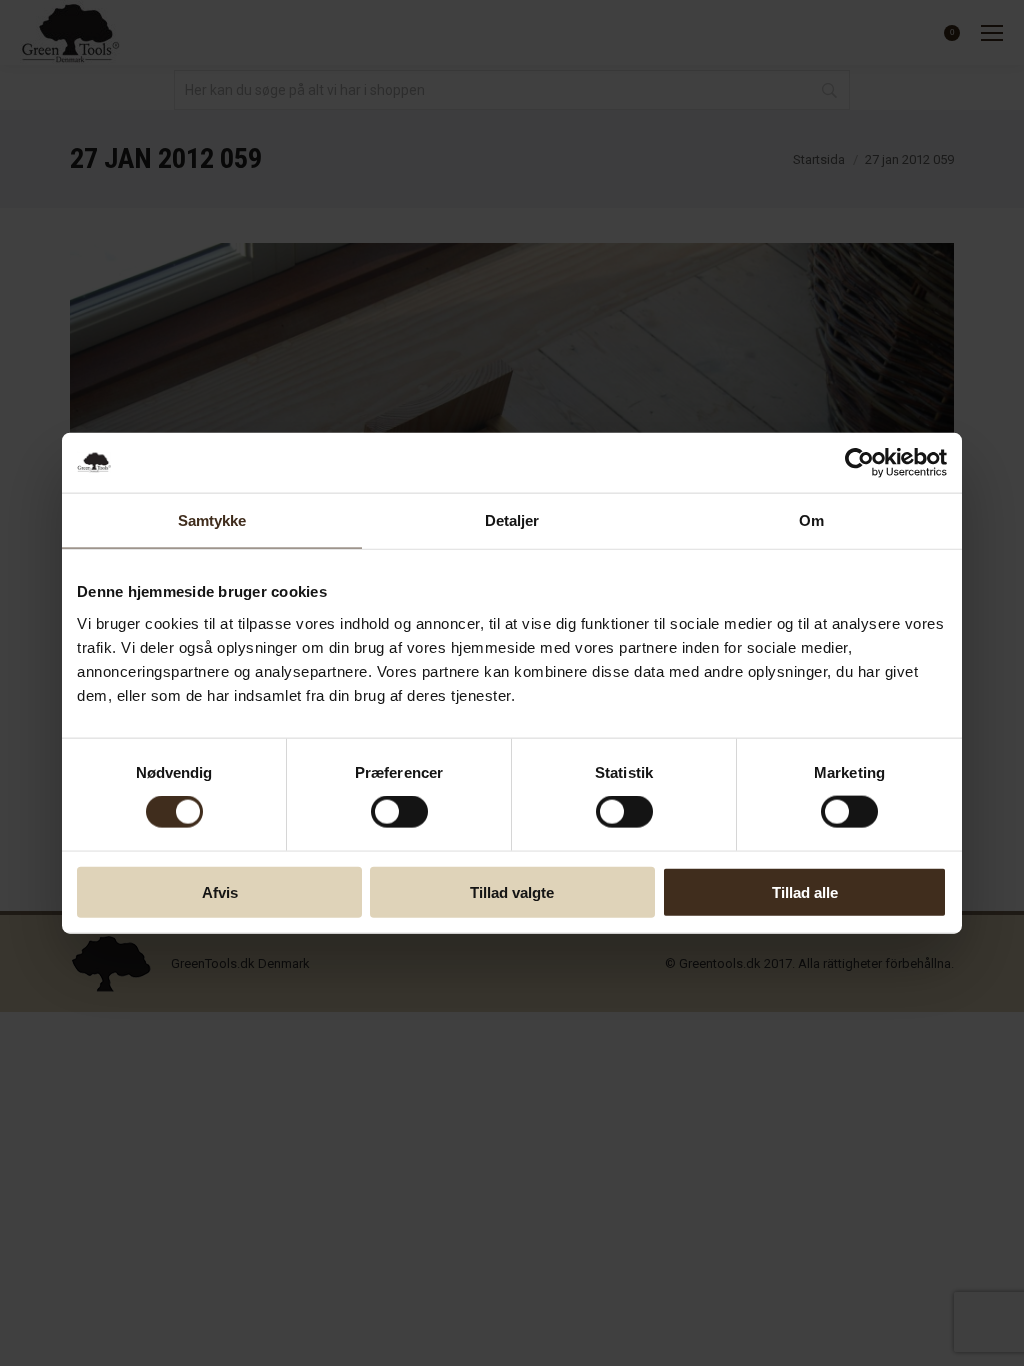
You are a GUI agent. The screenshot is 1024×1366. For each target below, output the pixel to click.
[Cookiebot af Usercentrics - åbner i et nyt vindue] (859, 463)
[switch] (399, 812)
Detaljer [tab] (512, 520)
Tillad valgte (512, 891)
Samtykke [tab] (212, 520)
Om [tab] (811, 520)
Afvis (220, 891)
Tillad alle (805, 891)
